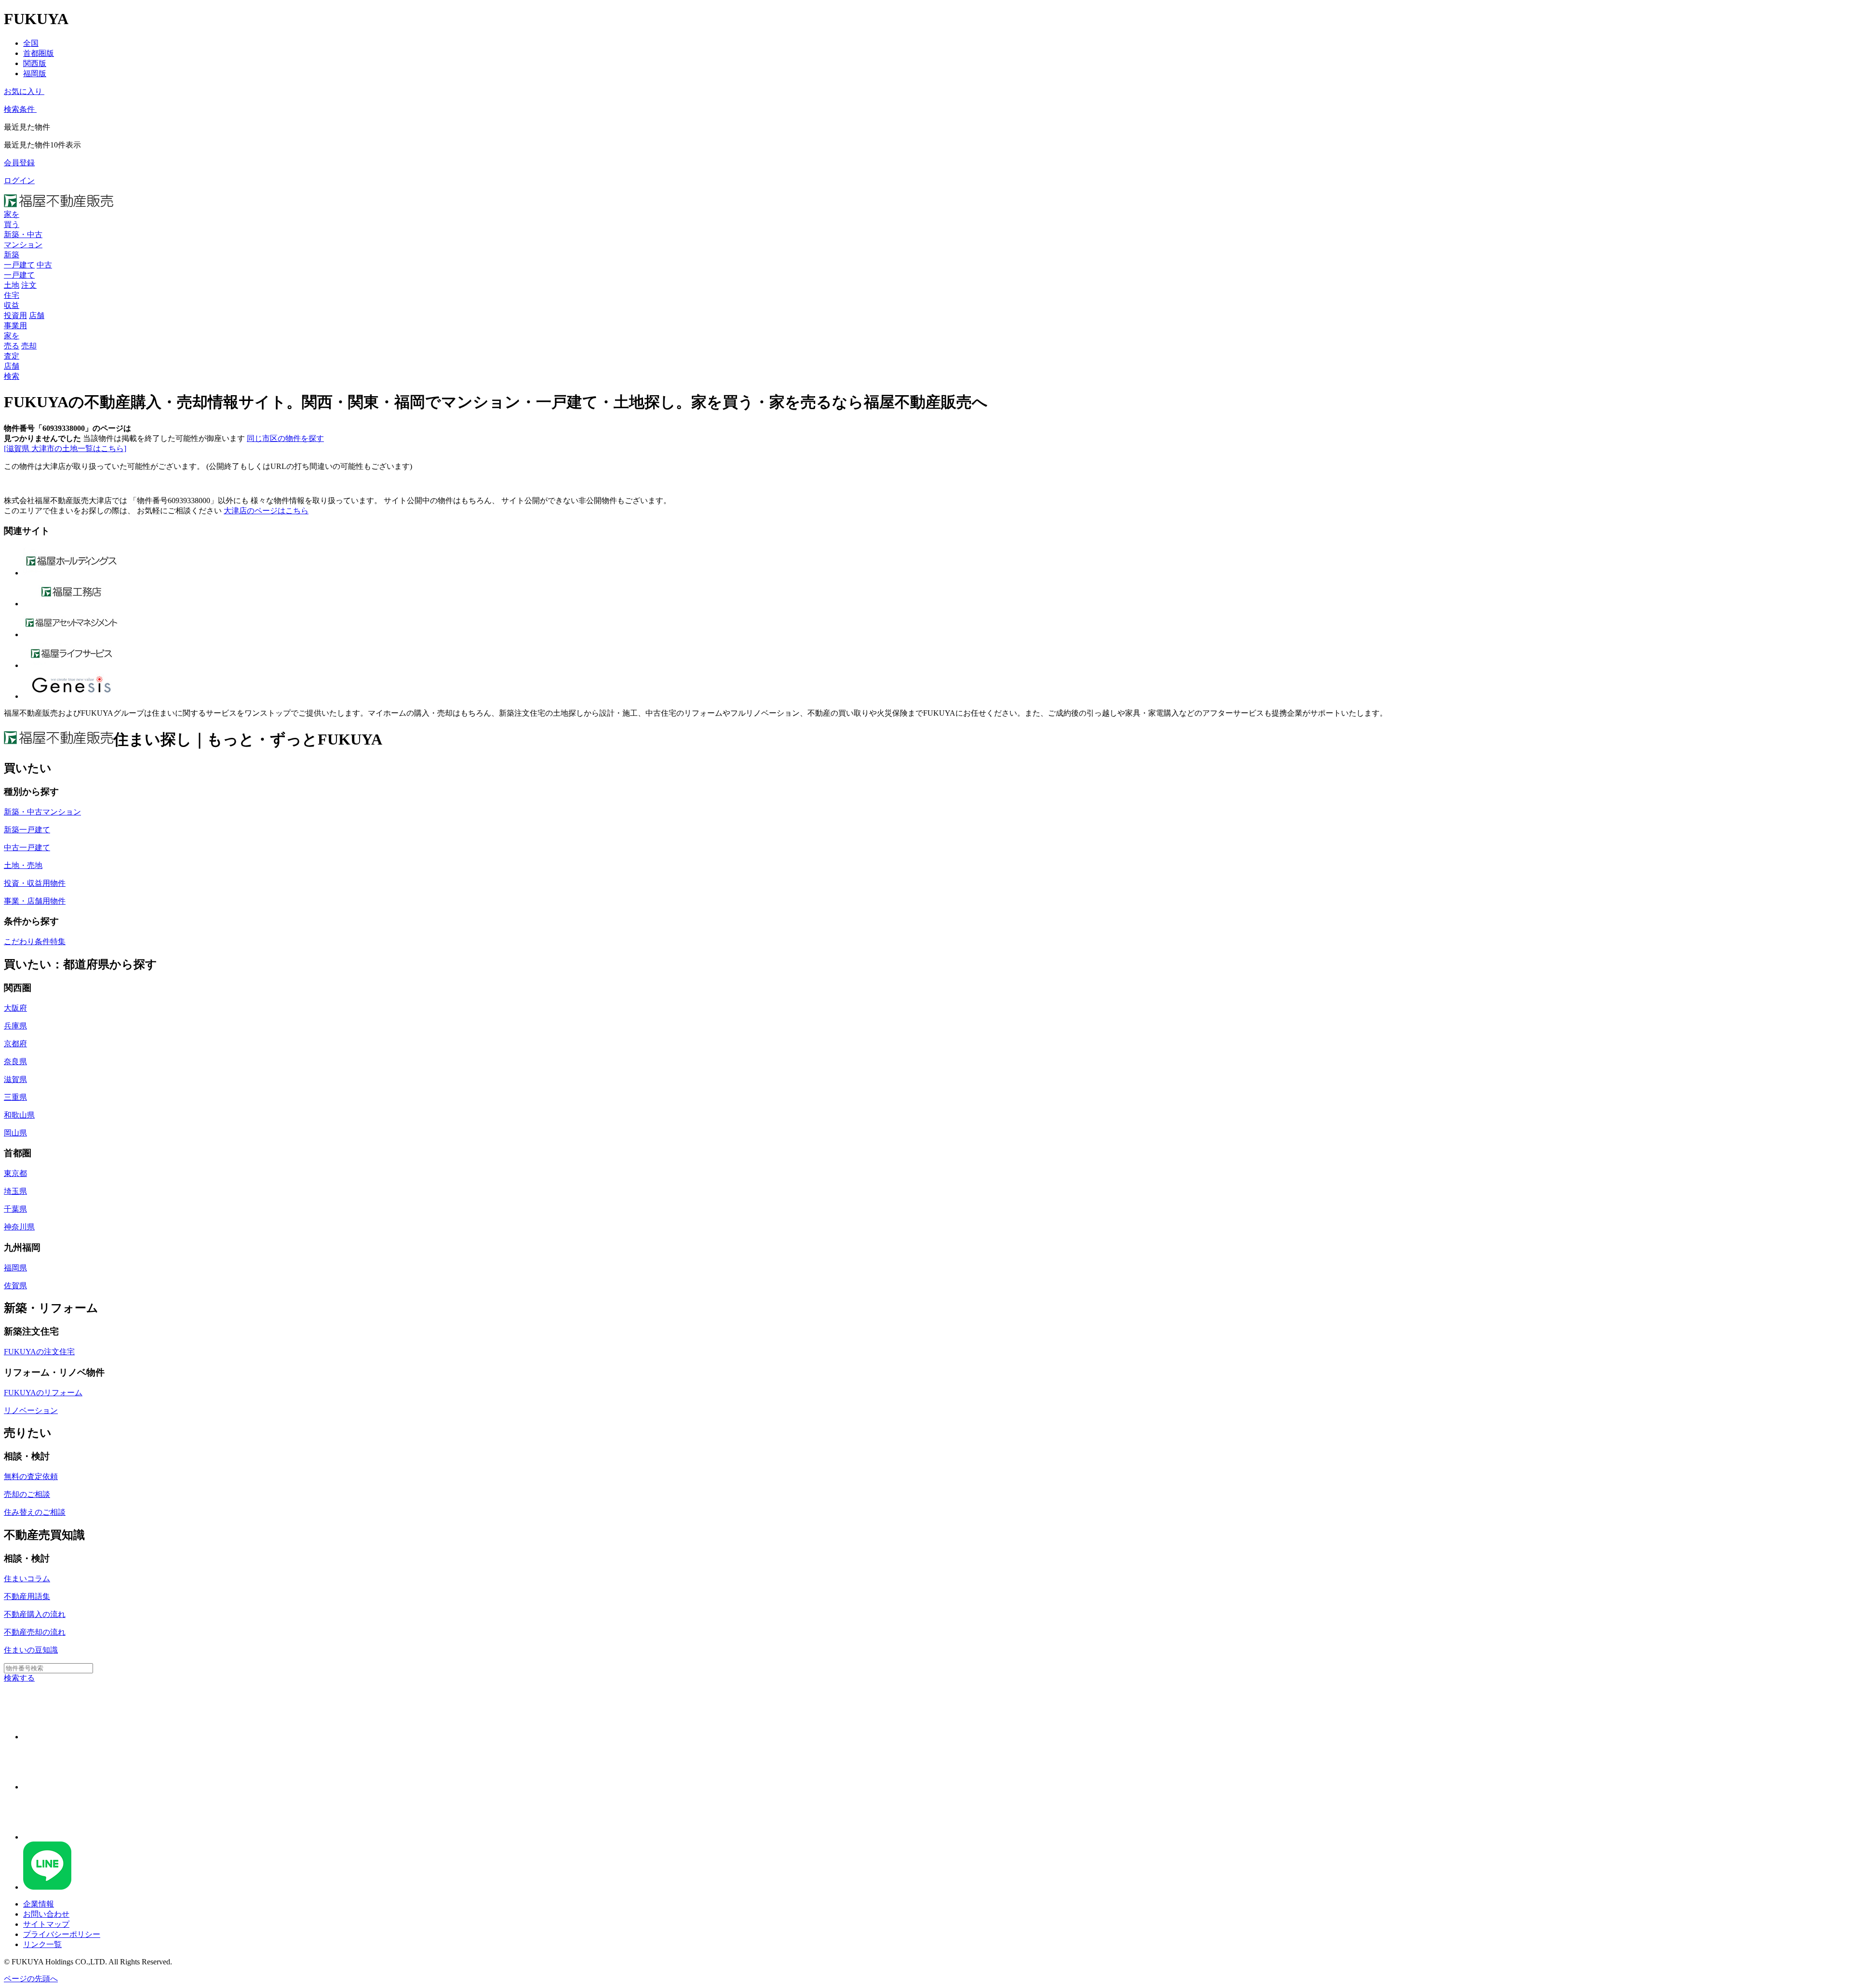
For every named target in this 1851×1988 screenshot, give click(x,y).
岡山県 (15, 1133)
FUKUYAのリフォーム (43, 1393)
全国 (31, 43)
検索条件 (19, 109)
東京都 (15, 1173)
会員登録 (19, 163)
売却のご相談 (27, 1494)
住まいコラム (27, 1579)
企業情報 (39, 1904)
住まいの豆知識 (31, 1650)
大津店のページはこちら (266, 511)
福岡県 (15, 1268)
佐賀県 (15, 1286)
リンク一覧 (42, 1944)
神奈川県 (19, 1227)
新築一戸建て (27, 830)
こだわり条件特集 (35, 941)
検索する (19, 1678)
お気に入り (23, 91)
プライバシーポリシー (62, 1934)
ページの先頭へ (31, 1979)
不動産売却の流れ (35, 1632)
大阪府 (15, 1008)
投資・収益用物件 (35, 883)
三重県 (15, 1097)
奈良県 (15, 1061)
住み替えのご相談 (35, 1512)
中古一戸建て (27, 847)
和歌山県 (19, 1115)
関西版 (35, 63)
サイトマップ (46, 1924)
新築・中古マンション (42, 812)
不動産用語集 (27, 1596)
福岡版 (35, 73)
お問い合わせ (46, 1914)
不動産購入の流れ (35, 1614)
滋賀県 (15, 1079)
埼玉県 (15, 1191)
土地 (12, 285)
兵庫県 (15, 1026)
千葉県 (15, 1209)
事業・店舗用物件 (35, 901)
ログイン (19, 180)
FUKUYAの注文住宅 (39, 1352)
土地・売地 (23, 865)
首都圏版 (39, 53)
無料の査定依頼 (31, 1476)
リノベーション (31, 1410)
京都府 (15, 1044)
